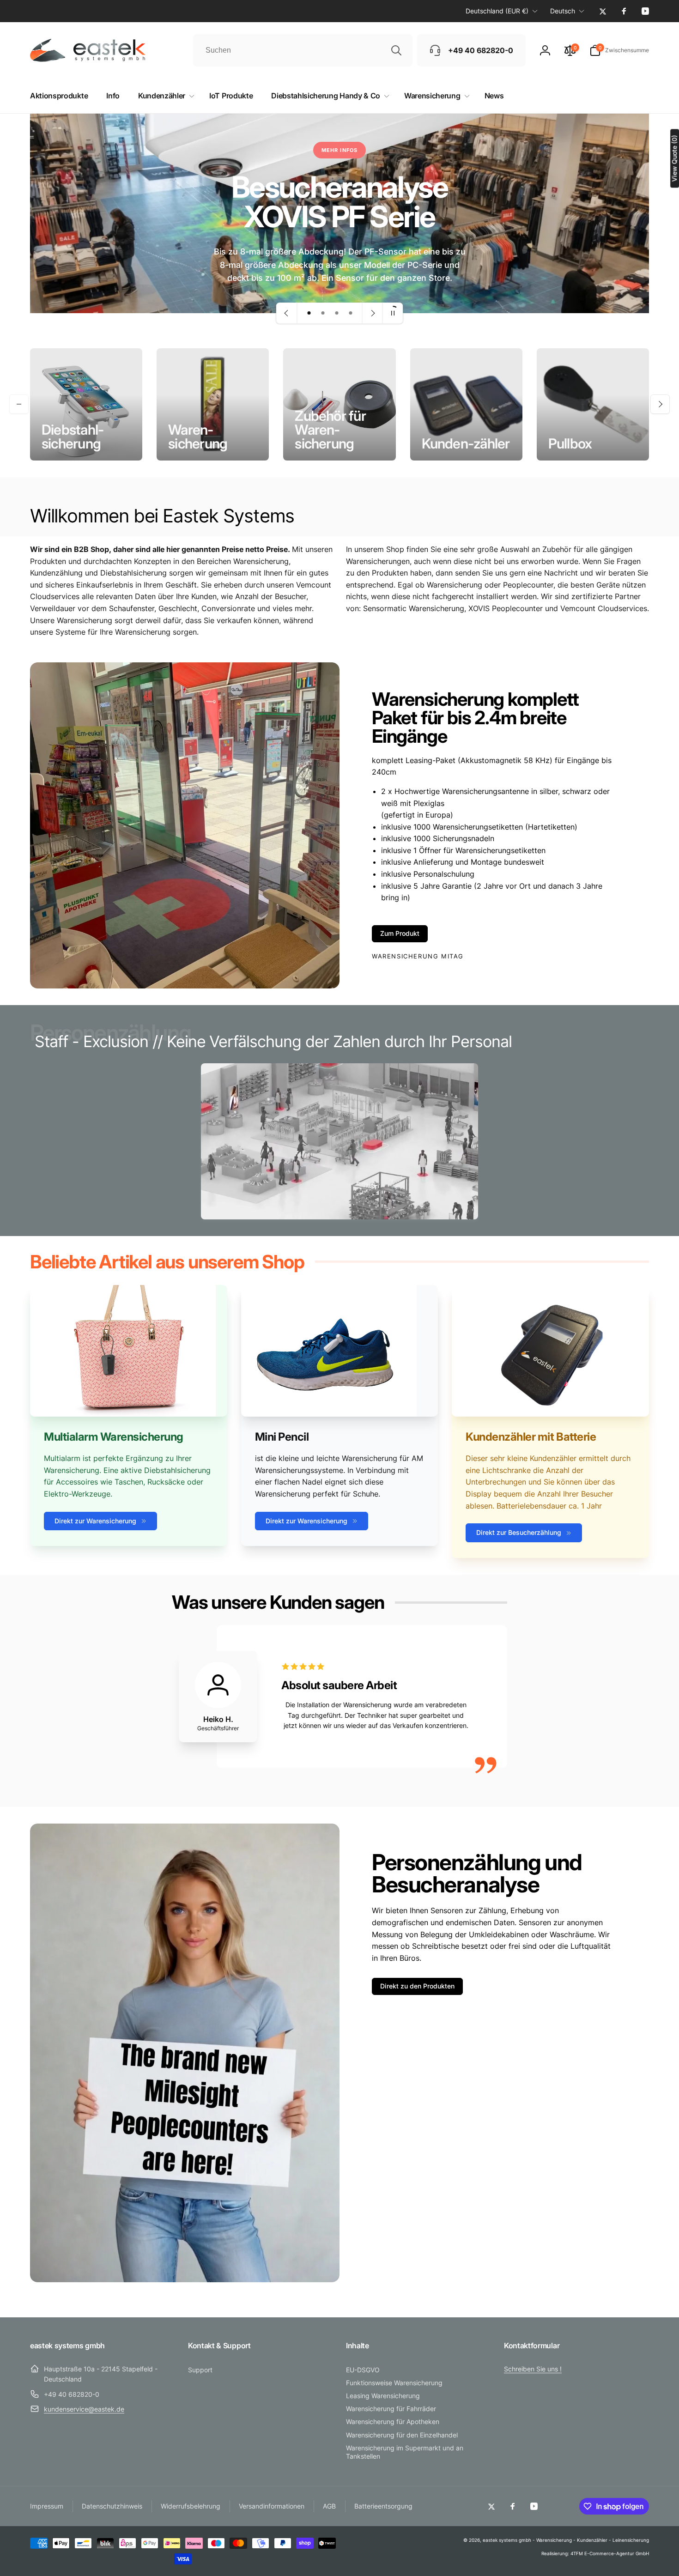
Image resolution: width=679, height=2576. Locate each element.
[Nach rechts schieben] (660, 404)
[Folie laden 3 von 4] (337, 313)
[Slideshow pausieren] (393, 313)
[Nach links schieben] (19, 404)
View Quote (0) (674, 158)
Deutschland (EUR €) (497, 11)
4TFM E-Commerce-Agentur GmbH (610, 2553)
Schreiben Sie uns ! (533, 2369)
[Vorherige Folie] (287, 313)
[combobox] (303, 50)
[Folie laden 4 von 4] (351, 313)
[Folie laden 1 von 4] (309, 313)
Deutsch (563, 11)
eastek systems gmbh (507, 2540)
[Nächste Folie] (372, 313)
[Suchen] (396, 50)
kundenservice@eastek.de (84, 2409)
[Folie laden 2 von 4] (323, 313)
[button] (619, 50)
